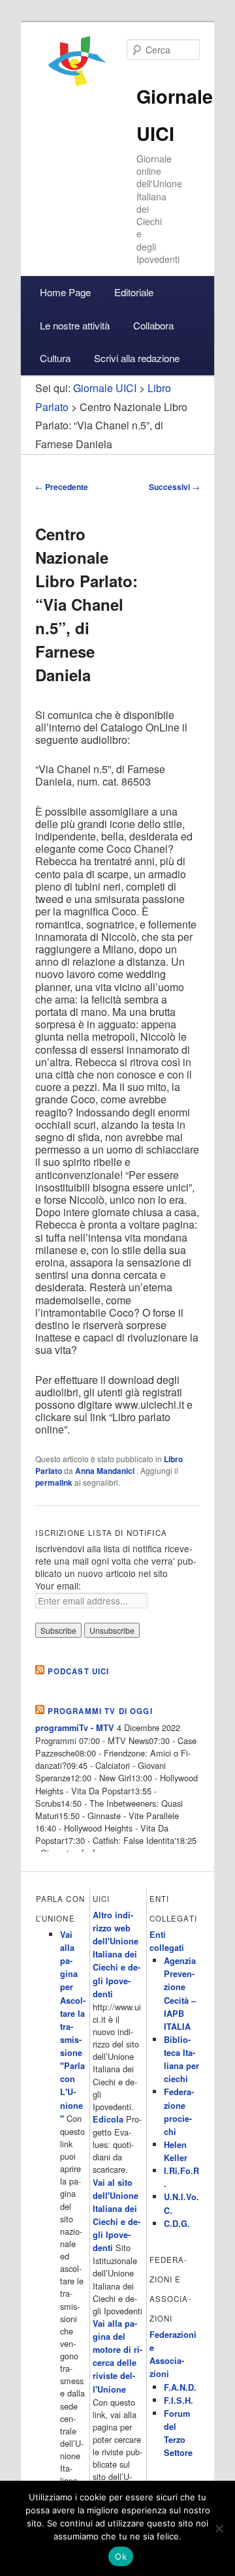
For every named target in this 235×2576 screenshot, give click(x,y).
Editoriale (134, 292)
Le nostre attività (75, 325)
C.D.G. (177, 2224)
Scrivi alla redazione (137, 358)
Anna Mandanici (106, 1471)
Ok (121, 2556)
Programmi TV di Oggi (100, 1711)
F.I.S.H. (179, 2400)
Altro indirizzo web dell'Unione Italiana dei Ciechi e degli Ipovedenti (117, 1955)
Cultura (55, 358)
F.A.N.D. (180, 2387)
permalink (54, 1482)
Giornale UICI (105, 388)
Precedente (62, 487)
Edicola (108, 2119)
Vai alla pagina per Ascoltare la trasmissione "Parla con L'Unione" (73, 2027)
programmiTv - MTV (75, 1728)
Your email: (58, 1586)
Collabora (153, 325)
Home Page (65, 292)
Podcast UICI (79, 1671)
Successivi (174, 487)
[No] (219, 2528)
